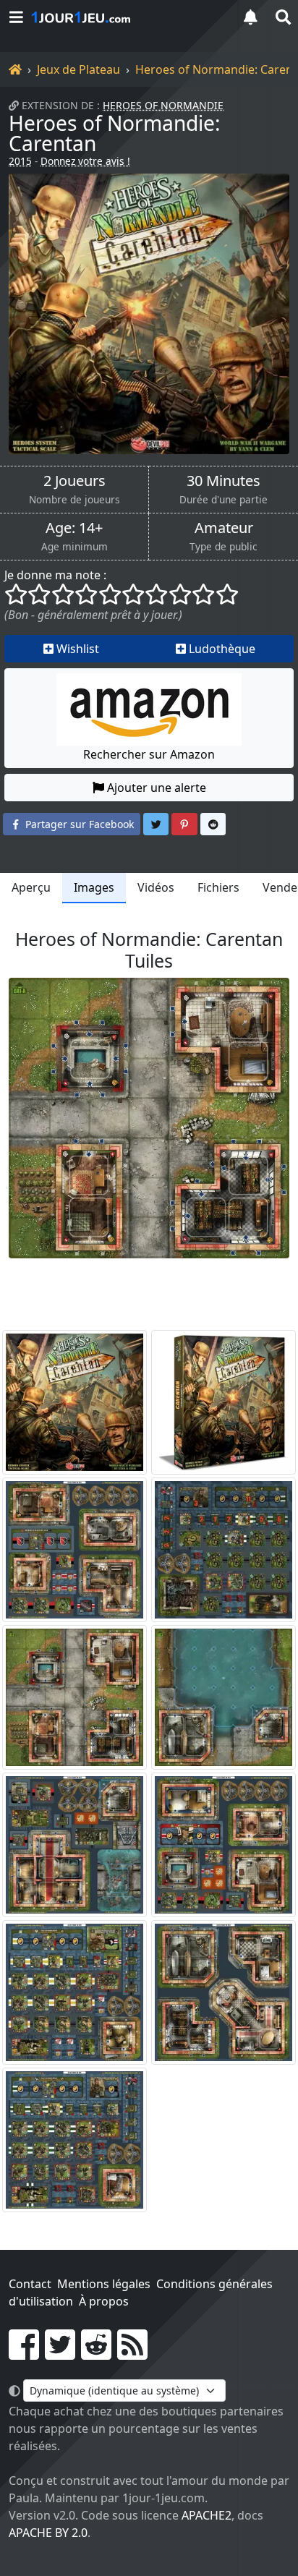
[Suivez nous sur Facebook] (24, 2353)
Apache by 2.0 (48, 2533)
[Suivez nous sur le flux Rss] (132, 2353)
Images (94, 887)
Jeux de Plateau (78, 69)
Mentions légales (104, 2284)
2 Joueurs (74, 481)
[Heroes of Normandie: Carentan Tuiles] (74, 1550)
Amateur (224, 528)
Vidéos (156, 887)
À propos (104, 2301)
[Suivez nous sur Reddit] (96, 2353)
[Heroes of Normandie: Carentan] (149, 314)
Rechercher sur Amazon (149, 754)
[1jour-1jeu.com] (127, 17)
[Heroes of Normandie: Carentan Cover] (74, 1402)
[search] (282, 17)
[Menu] (16, 17)
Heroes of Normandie (163, 105)
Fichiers (218, 887)
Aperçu (31, 887)
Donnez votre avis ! (85, 161)
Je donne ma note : (55, 575)
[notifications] (250, 17)
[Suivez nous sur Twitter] (60, 2353)
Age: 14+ (74, 528)
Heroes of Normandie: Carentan (115, 133)
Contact (30, 2284)
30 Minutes (223, 481)
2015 (20, 161)
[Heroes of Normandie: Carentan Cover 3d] (223, 1402)
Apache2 (207, 2515)
